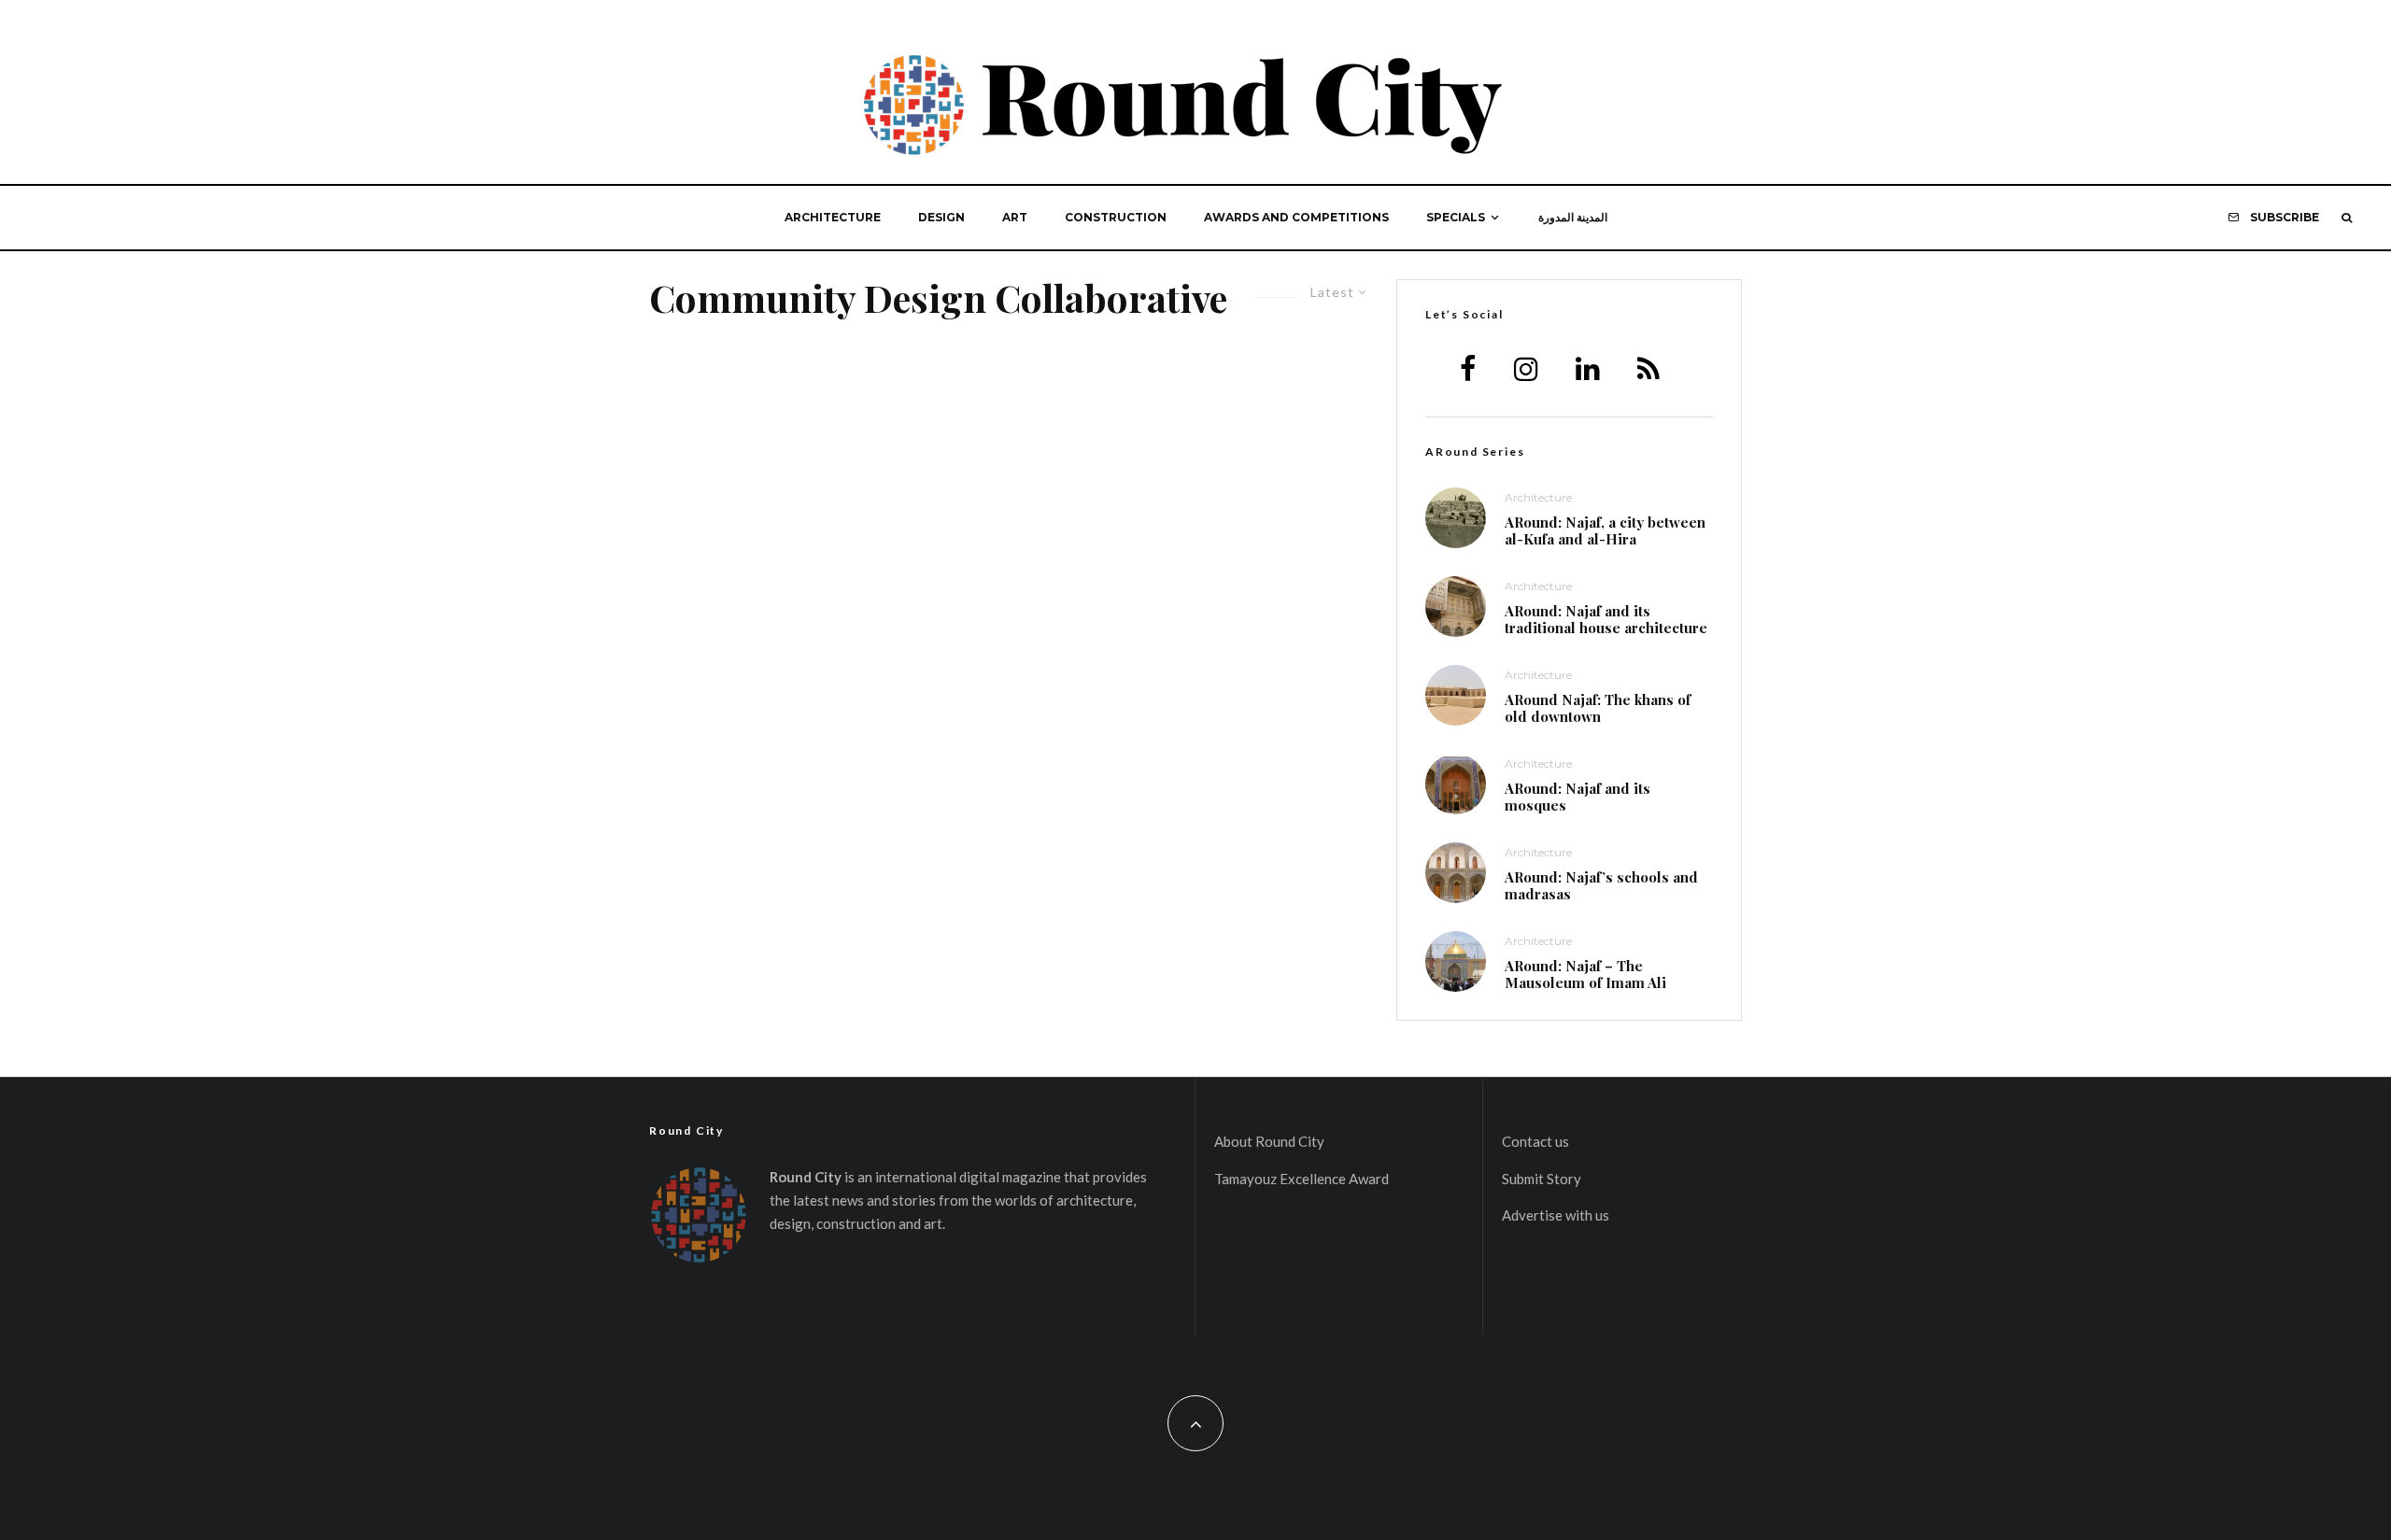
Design (941, 217)
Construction (1116, 217)
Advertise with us (1556, 1215)
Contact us (1535, 1141)
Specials (1456, 217)
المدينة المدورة (1573, 217)
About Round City (1269, 1141)
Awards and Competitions (1296, 217)
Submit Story (1542, 1179)
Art (1015, 217)
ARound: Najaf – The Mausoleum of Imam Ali (1585, 974)
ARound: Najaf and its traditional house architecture (1606, 619)
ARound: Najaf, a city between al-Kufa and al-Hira (1605, 530)
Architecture (833, 217)
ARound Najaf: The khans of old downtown (1598, 708)
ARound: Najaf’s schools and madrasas (1601, 885)
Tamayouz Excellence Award (1302, 1179)
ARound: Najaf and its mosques (1577, 797)
